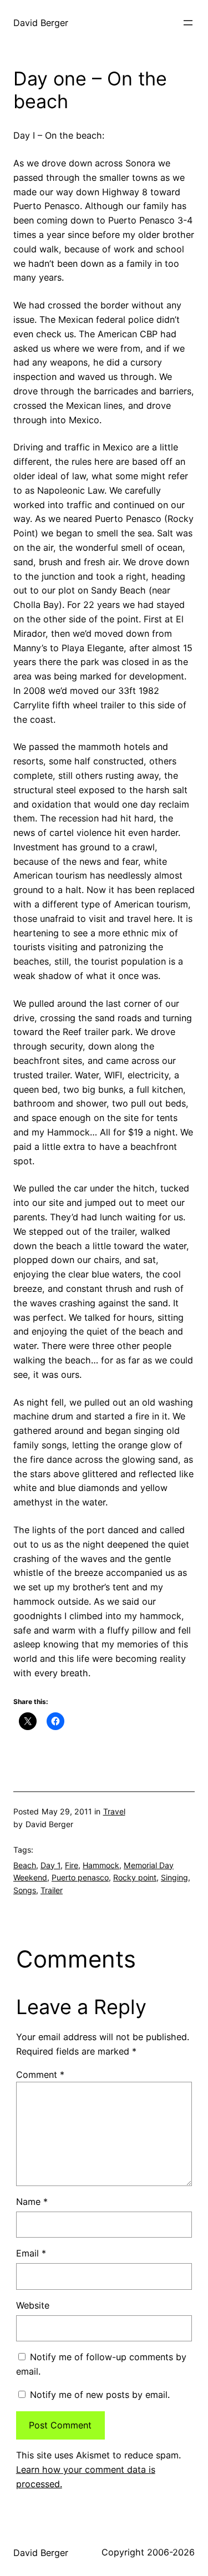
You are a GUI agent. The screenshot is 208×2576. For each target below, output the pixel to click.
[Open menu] (188, 23)
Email (31, 2253)
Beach (25, 1865)
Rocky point (135, 1877)
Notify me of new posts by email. (100, 2395)
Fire (72, 1865)
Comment (40, 2075)
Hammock (101, 1865)
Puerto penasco (80, 1877)
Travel (114, 1811)
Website (33, 2305)
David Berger (41, 23)
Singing (174, 1877)
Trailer (52, 1890)
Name (32, 2202)
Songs (25, 1890)
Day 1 (50, 1865)
